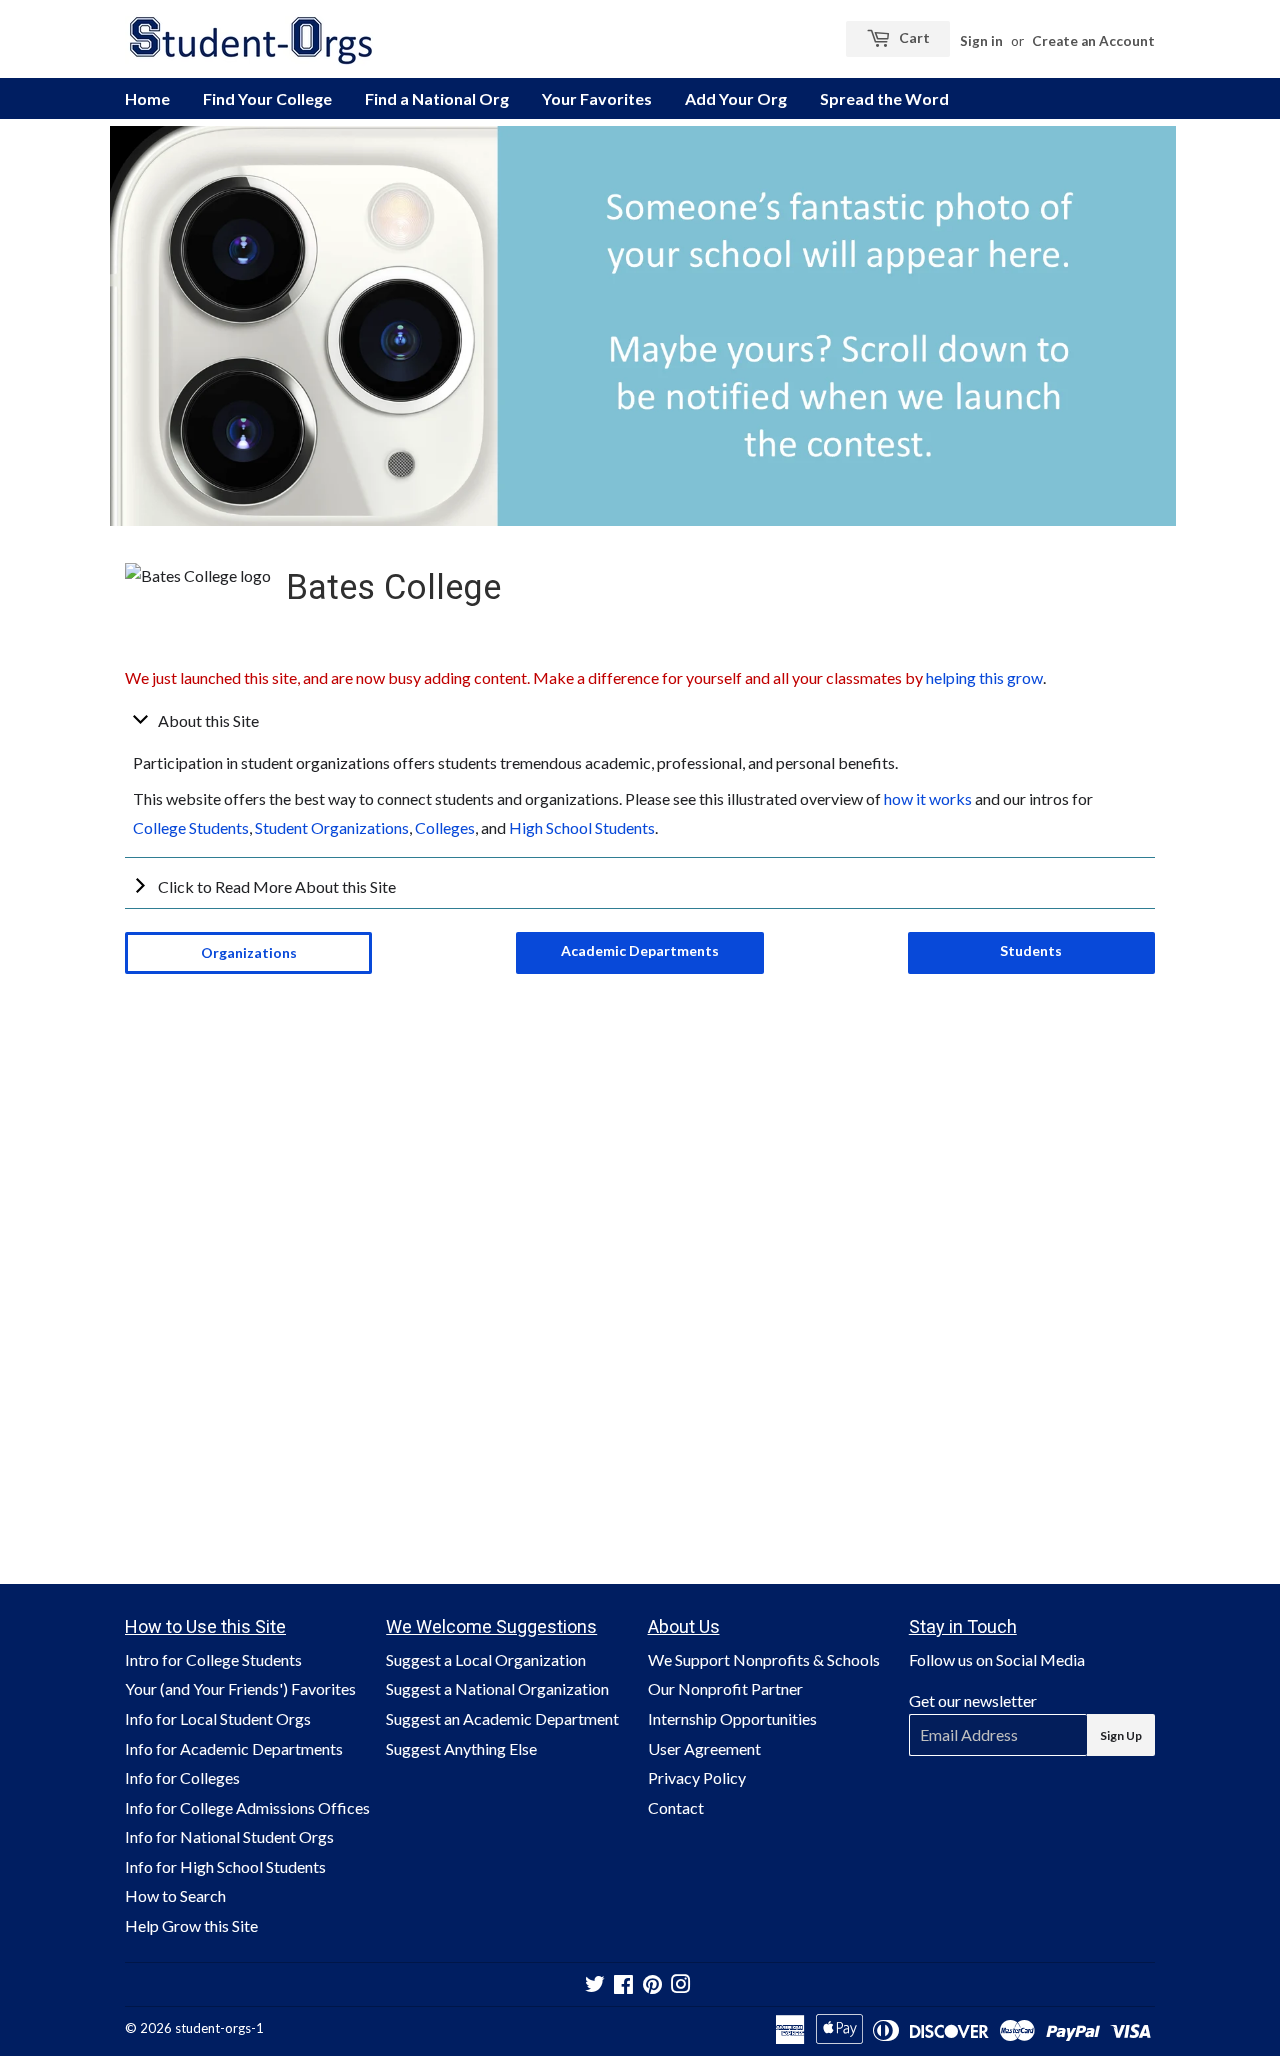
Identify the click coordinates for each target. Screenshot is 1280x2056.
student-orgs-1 (219, 2028)
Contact (676, 1807)
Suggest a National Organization (497, 1688)
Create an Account (1093, 41)
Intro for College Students (213, 1659)
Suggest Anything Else (461, 1748)
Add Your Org (736, 98)
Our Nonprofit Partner (725, 1688)
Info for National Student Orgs (229, 1836)
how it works (928, 798)
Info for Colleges (182, 1777)
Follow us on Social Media (997, 1659)
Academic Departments (640, 950)
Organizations (249, 952)
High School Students (582, 827)
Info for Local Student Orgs (218, 1718)
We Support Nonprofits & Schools (764, 1659)
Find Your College (267, 98)
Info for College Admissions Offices (247, 1807)
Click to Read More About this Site (277, 886)
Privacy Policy (697, 1777)
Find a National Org (437, 98)
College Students (191, 827)
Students (1031, 950)
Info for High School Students (225, 1866)
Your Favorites (597, 98)
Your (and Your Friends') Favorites (240, 1688)
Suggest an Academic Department (502, 1718)
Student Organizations (332, 827)
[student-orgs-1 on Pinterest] (652, 1985)
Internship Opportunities (732, 1718)
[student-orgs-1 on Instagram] (681, 1985)
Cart (913, 37)
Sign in (981, 41)
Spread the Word (884, 98)
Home (147, 98)
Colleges (445, 827)
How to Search (175, 1895)
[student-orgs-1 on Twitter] (595, 1985)
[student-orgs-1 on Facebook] (623, 1985)
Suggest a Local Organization (486, 1659)
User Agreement (704, 1748)
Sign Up (1121, 1735)
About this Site (208, 720)
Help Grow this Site (191, 1925)
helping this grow (984, 677)
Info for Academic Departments (234, 1748)
